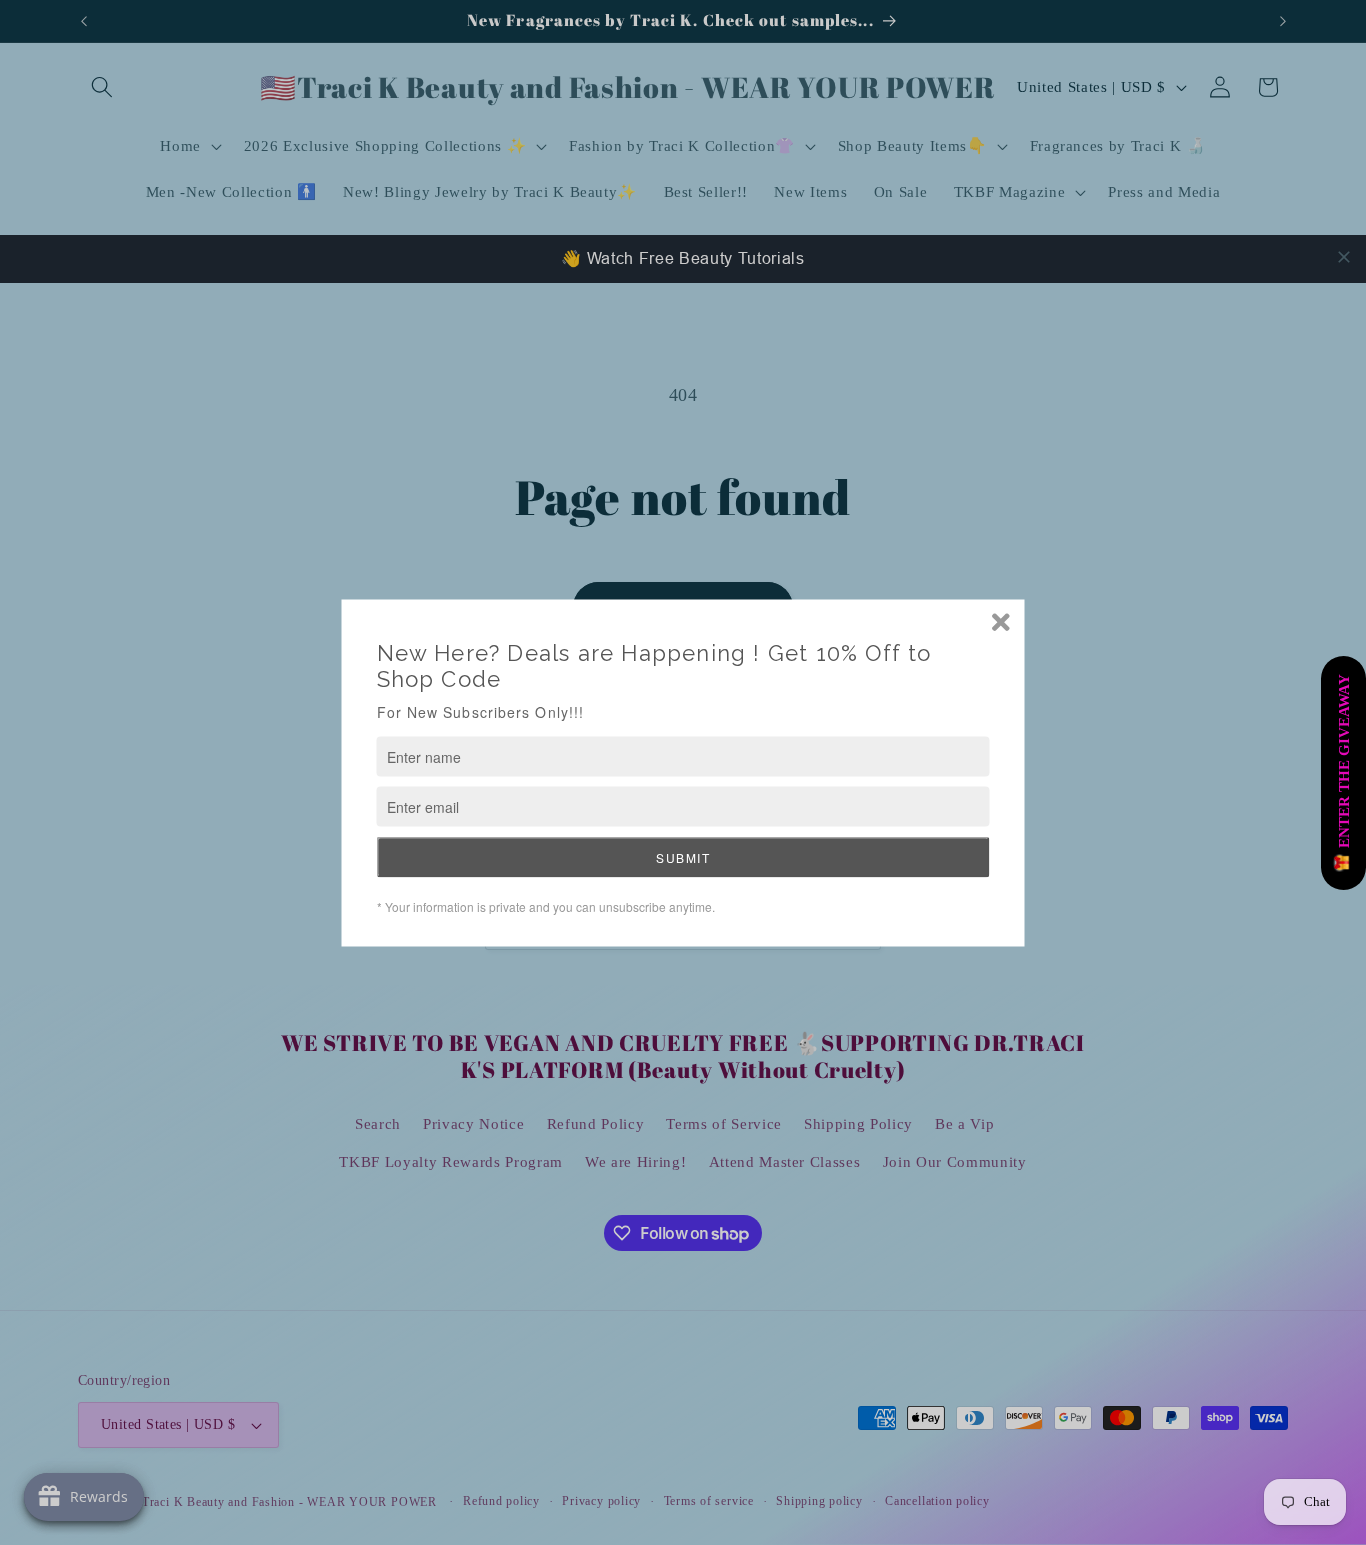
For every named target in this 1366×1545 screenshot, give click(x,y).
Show (1343, 773)
